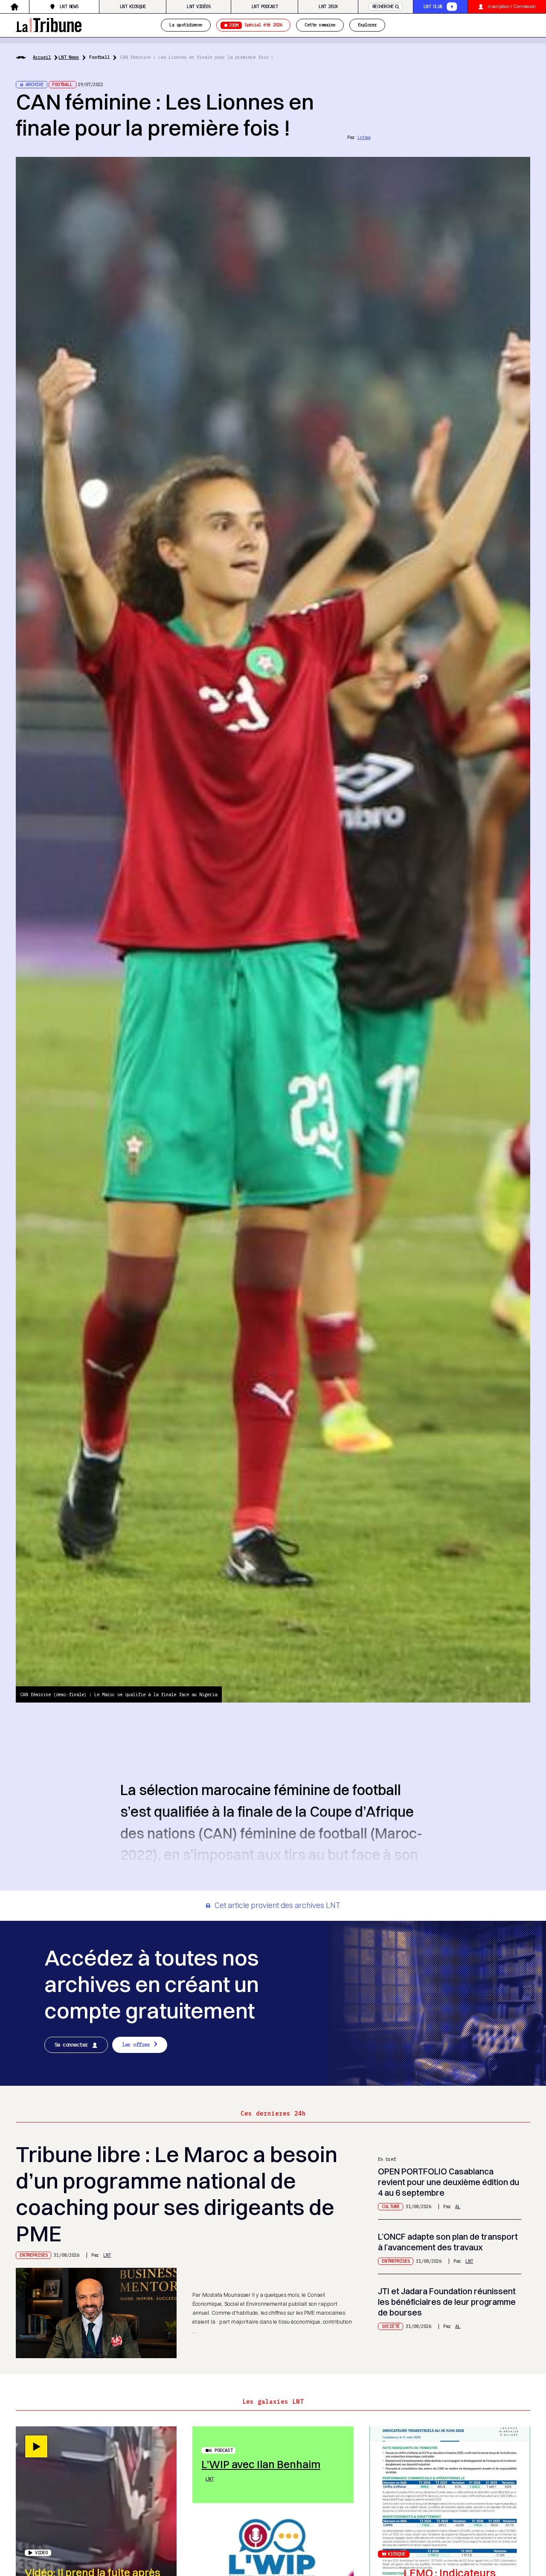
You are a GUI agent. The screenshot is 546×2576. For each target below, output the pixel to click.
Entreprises (34, 2255)
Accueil (42, 57)
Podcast (224, 2450)
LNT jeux (328, 6)
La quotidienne (186, 25)
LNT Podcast (264, 6)
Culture (391, 2206)
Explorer (367, 25)
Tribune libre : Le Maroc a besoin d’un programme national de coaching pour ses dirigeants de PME (177, 2194)
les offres (136, 2044)
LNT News (69, 6)
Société (391, 2326)
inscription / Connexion (512, 7)
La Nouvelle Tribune (49, 24)
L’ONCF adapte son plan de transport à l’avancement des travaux (448, 2242)
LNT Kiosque (133, 6)
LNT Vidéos (199, 6)
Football (99, 57)
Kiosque (397, 2554)
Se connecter (71, 2044)
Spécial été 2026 (255, 25)
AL (458, 2206)
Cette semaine (320, 25)
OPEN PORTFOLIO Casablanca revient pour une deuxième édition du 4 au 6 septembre (449, 2182)
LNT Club (433, 6)
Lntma (364, 137)
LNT (107, 2255)
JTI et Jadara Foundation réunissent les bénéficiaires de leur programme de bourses (447, 2302)
